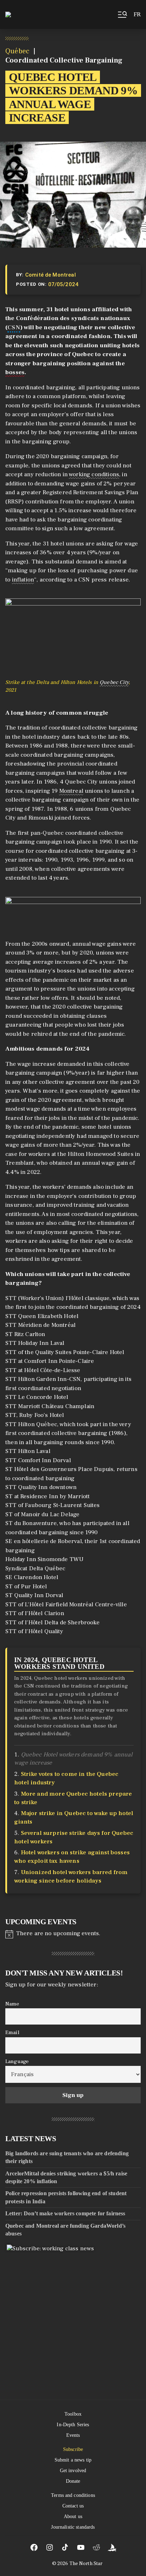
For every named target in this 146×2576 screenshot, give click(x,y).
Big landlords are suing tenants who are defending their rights (67, 2157)
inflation (23, 580)
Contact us (73, 2506)
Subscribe (73, 2449)
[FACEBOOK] (34, 2547)
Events (73, 2435)
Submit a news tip (73, 2460)
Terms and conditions (73, 2495)
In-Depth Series (73, 2425)
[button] (122, 14)
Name (12, 2003)
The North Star (86, 2564)
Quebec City (114, 682)
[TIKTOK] (65, 2547)
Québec (17, 51)
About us (73, 2516)
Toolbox (73, 2414)
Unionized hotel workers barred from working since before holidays (71, 1877)
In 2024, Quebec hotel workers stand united (59, 1663)
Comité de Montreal (50, 275)
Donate (73, 2481)
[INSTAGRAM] (50, 2547)
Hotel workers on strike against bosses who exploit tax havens (72, 1857)
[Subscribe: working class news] (73, 2311)
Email (12, 2032)
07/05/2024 (63, 284)
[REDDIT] (96, 2547)
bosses (15, 372)
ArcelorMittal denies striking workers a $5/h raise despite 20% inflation (66, 2177)
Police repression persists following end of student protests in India (66, 2197)
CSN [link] (14, 327)
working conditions (94, 474)
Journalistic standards (73, 2527)
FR (137, 14)
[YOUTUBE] (81, 2547)
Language (17, 2061)
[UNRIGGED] (112, 2547)
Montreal (71, 791)
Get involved (73, 2471)
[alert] (73, 1933)
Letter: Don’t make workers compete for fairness (65, 2213)
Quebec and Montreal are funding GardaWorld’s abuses (65, 2229)
